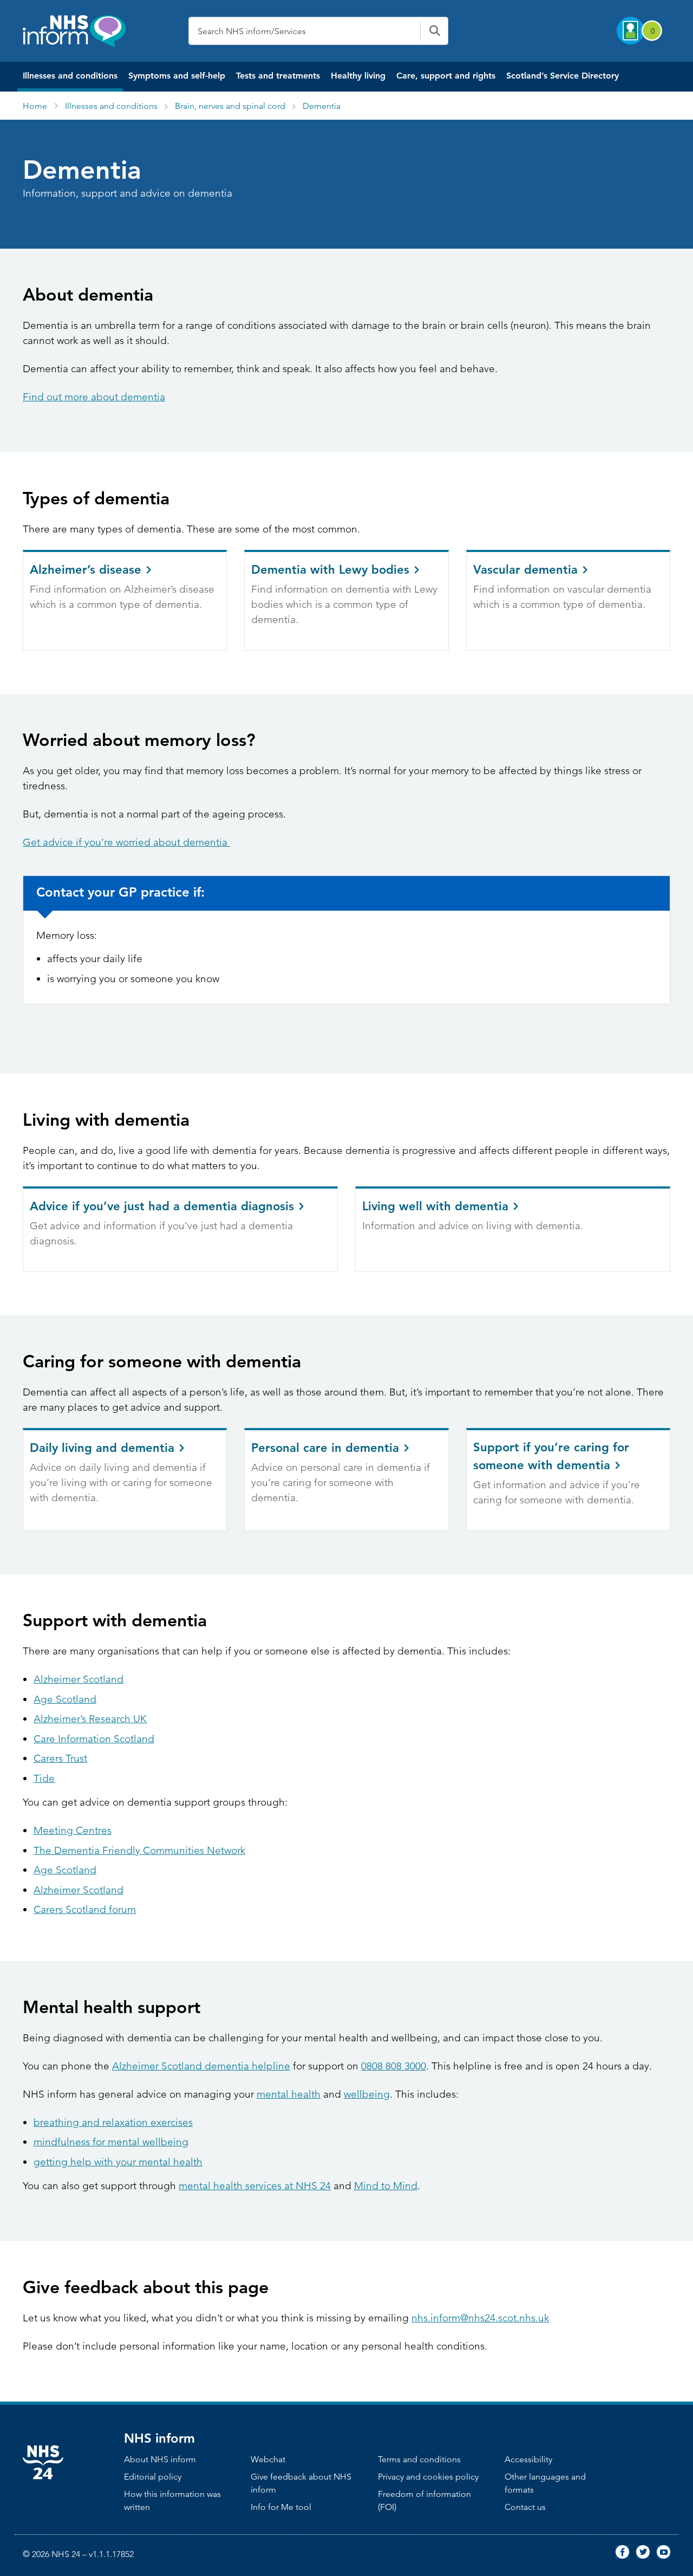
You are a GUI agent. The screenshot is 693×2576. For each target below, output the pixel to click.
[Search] (434, 31)
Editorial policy (153, 2477)
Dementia (322, 106)
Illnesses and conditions (70, 76)
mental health (289, 2094)
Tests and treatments (278, 76)
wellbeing (367, 2094)
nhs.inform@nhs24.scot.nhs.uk (480, 2318)
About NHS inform (160, 2459)
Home (35, 106)
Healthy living (358, 76)
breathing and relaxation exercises (113, 2122)
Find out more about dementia (94, 397)
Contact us (525, 2507)
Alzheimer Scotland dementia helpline (201, 2066)
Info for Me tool (281, 2507)
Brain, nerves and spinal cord (230, 106)
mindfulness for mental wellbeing (111, 2142)
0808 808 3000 (394, 2066)
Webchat (268, 2459)
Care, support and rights (446, 76)
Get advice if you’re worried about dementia (126, 842)
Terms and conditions (419, 2459)
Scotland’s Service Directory (563, 76)
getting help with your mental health (118, 2162)
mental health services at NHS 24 (255, 2186)
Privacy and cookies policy (428, 2477)
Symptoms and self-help (177, 76)
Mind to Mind (386, 2186)
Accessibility (528, 2459)
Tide (44, 1778)
